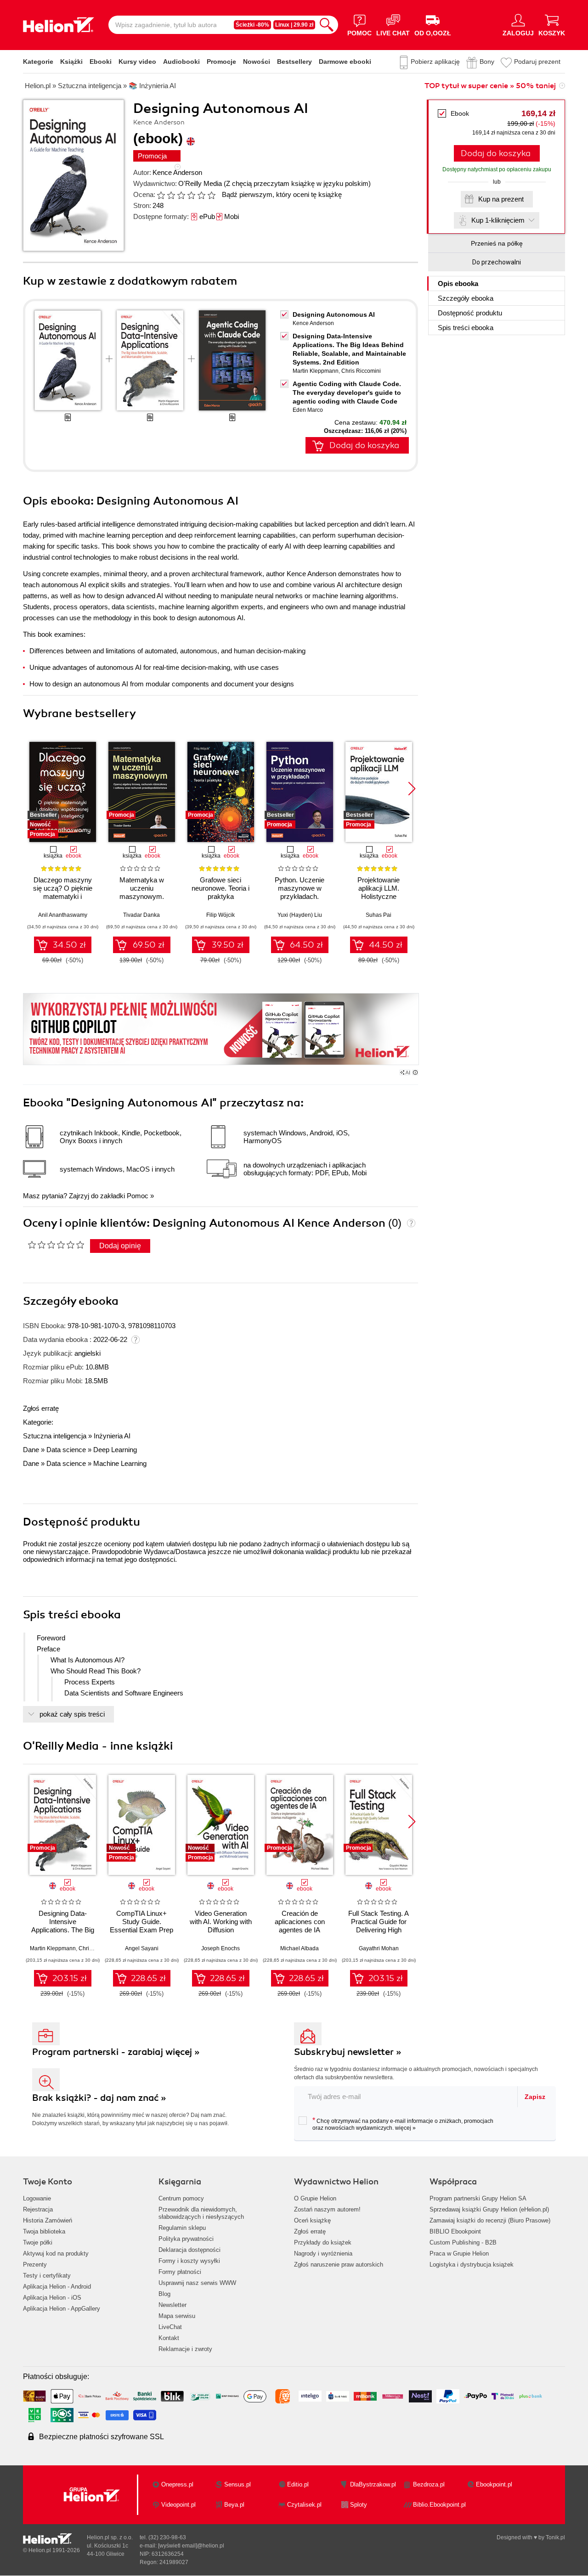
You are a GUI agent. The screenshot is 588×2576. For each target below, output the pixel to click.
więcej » (405, 2128)
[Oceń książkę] (187, 194)
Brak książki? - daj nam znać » (99, 2098)
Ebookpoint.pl (494, 2484)
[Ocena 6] (211, 195)
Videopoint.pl (178, 2505)
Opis (458, 283)
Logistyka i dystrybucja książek (472, 2265)
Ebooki (101, 62)
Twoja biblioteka (44, 2231)
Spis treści (466, 328)
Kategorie (38, 62)
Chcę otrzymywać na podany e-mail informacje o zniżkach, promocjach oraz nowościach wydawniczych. (403, 2124)
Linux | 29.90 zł (294, 25)
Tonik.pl (555, 2537)
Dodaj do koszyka (496, 153)
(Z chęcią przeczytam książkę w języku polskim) (297, 183)
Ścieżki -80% (252, 25)
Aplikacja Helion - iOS (52, 2298)
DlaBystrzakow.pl (373, 2484)
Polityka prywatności (186, 2239)
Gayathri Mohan (379, 1948)
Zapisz (535, 2097)
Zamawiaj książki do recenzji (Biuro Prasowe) (490, 2220)
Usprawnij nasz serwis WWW (197, 2283)
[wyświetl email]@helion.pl (191, 2546)
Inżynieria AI (112, 1436)
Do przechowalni (497, 262)
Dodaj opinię (120, 1246)
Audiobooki (181, 62)
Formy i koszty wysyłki (189, 2261)
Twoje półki (38, 2242)
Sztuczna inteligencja (55, 1436)
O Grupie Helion (315, 2198)
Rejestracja (38, 2209)
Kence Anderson (177, 172)
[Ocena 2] (171, 195)
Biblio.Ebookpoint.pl (439, 2505)
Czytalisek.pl (304, 2505)
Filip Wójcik (220, 915)
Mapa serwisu (177, 2316)
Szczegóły (466, 298)
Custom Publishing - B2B (463, 2242)
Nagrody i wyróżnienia (323, 2253)
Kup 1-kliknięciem (498, 220)
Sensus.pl (237, 2484)
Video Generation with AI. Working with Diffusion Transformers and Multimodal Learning (221, 1930)
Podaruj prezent (537, 62)
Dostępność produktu (470, 313)
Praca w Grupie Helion (459, 2253)
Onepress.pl (177, 2484)
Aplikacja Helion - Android (57, 2287)
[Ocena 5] (201, 195)
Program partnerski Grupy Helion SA (478, 2198)
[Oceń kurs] (56, 1245)
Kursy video (137, 62)
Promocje (221, 62)
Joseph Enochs (220, 1948)
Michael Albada (300, 1948)
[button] (412, 789)
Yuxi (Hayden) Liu (300, 915)
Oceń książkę (312, 2220)
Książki (71, 62)
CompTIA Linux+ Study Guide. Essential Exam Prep (141, 1922)
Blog (164, 2294)
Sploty (359, 2505)
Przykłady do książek (323, 2242)
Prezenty (35, 2265)
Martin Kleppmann (316, 371)
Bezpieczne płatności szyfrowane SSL (102, 2437)
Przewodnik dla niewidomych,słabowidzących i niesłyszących (201, 2213)
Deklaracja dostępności (189, 2250)
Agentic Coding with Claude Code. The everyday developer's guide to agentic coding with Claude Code (347, 393)
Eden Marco (308, 410)
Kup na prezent (501, 199)
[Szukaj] (327, 25)
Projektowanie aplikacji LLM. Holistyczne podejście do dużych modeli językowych (379, 896)
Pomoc (138, 1196)
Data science (66, 1450)
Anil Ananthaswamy (63, 915)
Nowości (257, 62)
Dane (31, 1450)
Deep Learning (115, 1450)
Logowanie (37, 2198)
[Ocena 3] (181, 195)
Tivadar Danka (141, 915)
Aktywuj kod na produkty (56, 2253)
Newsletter (172, 2305)
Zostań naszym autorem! (327, 2209)
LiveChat (170, 2327)
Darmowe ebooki (345, 62)
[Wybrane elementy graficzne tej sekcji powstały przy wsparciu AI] (415, 1072)
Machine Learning (120, 1463)
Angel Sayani (142, 1948)
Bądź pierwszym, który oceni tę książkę (282, 194)
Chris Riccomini (361, 371)
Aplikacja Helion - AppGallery (62, 2309)
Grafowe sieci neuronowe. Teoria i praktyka (220, 888)
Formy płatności (180, 2272)
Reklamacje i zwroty (185, 2349)
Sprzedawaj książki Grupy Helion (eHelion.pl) (489, 2209)
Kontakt (169, 2338)
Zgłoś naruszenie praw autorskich (339, 2265)
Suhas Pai (379, 915)
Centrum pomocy (181, 2198)
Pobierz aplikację (435, 62)
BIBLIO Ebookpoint (455, 2231)
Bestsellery (294, 62)
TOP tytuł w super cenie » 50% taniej (490, 86)
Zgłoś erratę (41, 1408)
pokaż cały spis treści (72, 1714)
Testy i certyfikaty (47, 2276)
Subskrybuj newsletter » (348, 2052)
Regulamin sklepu (182, 2228)
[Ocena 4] (191, 195)
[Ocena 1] (161, 195)
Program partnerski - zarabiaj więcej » (116, 2052)
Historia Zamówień (48, 2220)
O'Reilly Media (200, 183)
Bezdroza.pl (429, 2484)
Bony (487, 62)
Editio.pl (298, 2484)
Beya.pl (234, 2505)
